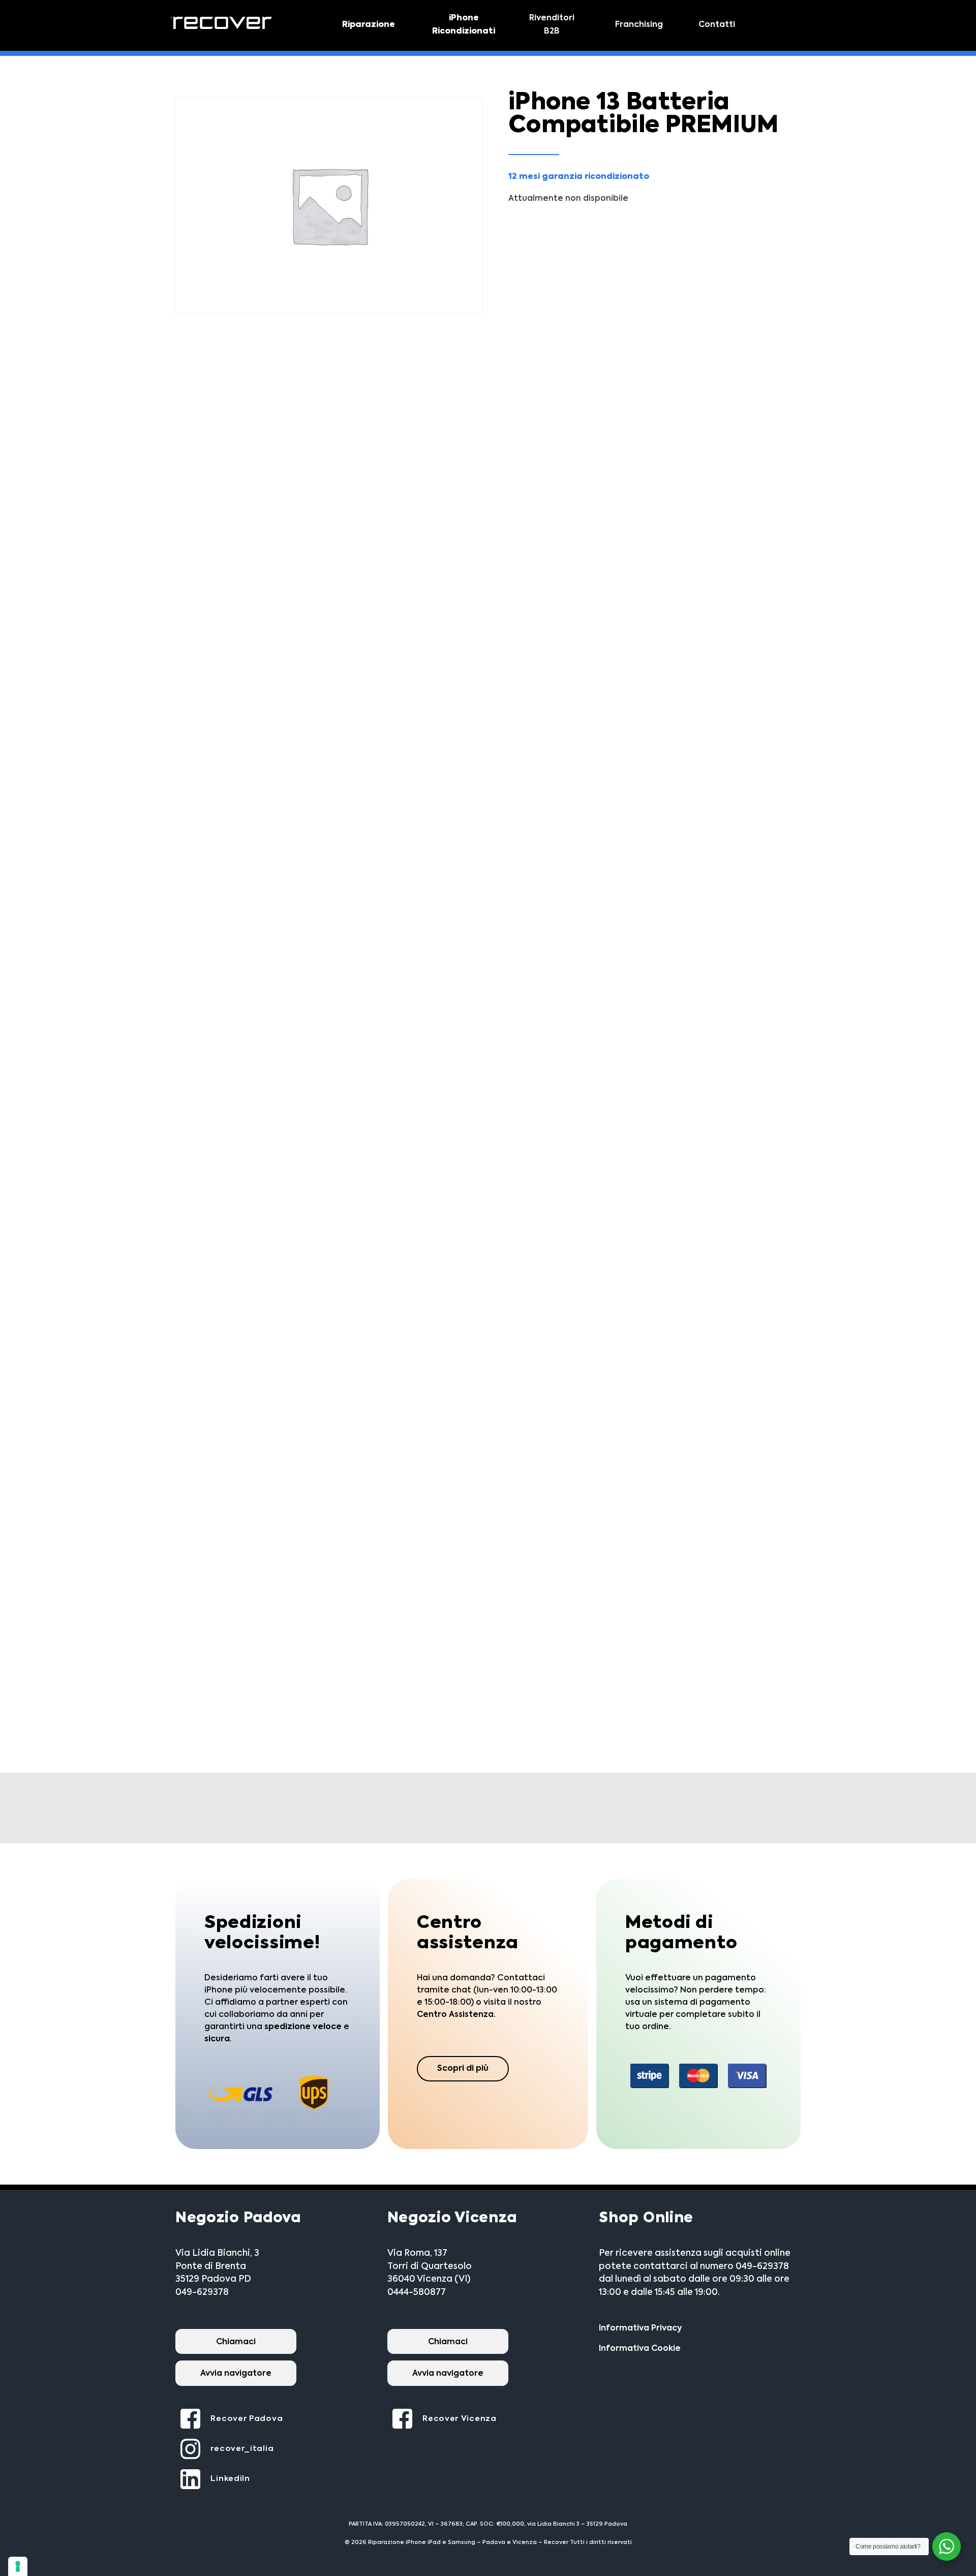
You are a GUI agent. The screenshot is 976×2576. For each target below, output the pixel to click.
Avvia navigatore (236, 2374)
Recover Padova (247, 2419)
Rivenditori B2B (552, 25)
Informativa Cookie (640, 2349)
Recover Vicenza (460, 2419)
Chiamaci (236, 2342)
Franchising (639, 25)
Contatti (717, 25)
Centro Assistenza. (456, 2015)
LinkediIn (230, 2479)
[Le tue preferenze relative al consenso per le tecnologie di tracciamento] (18, 2566)
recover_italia (242, 2449)
